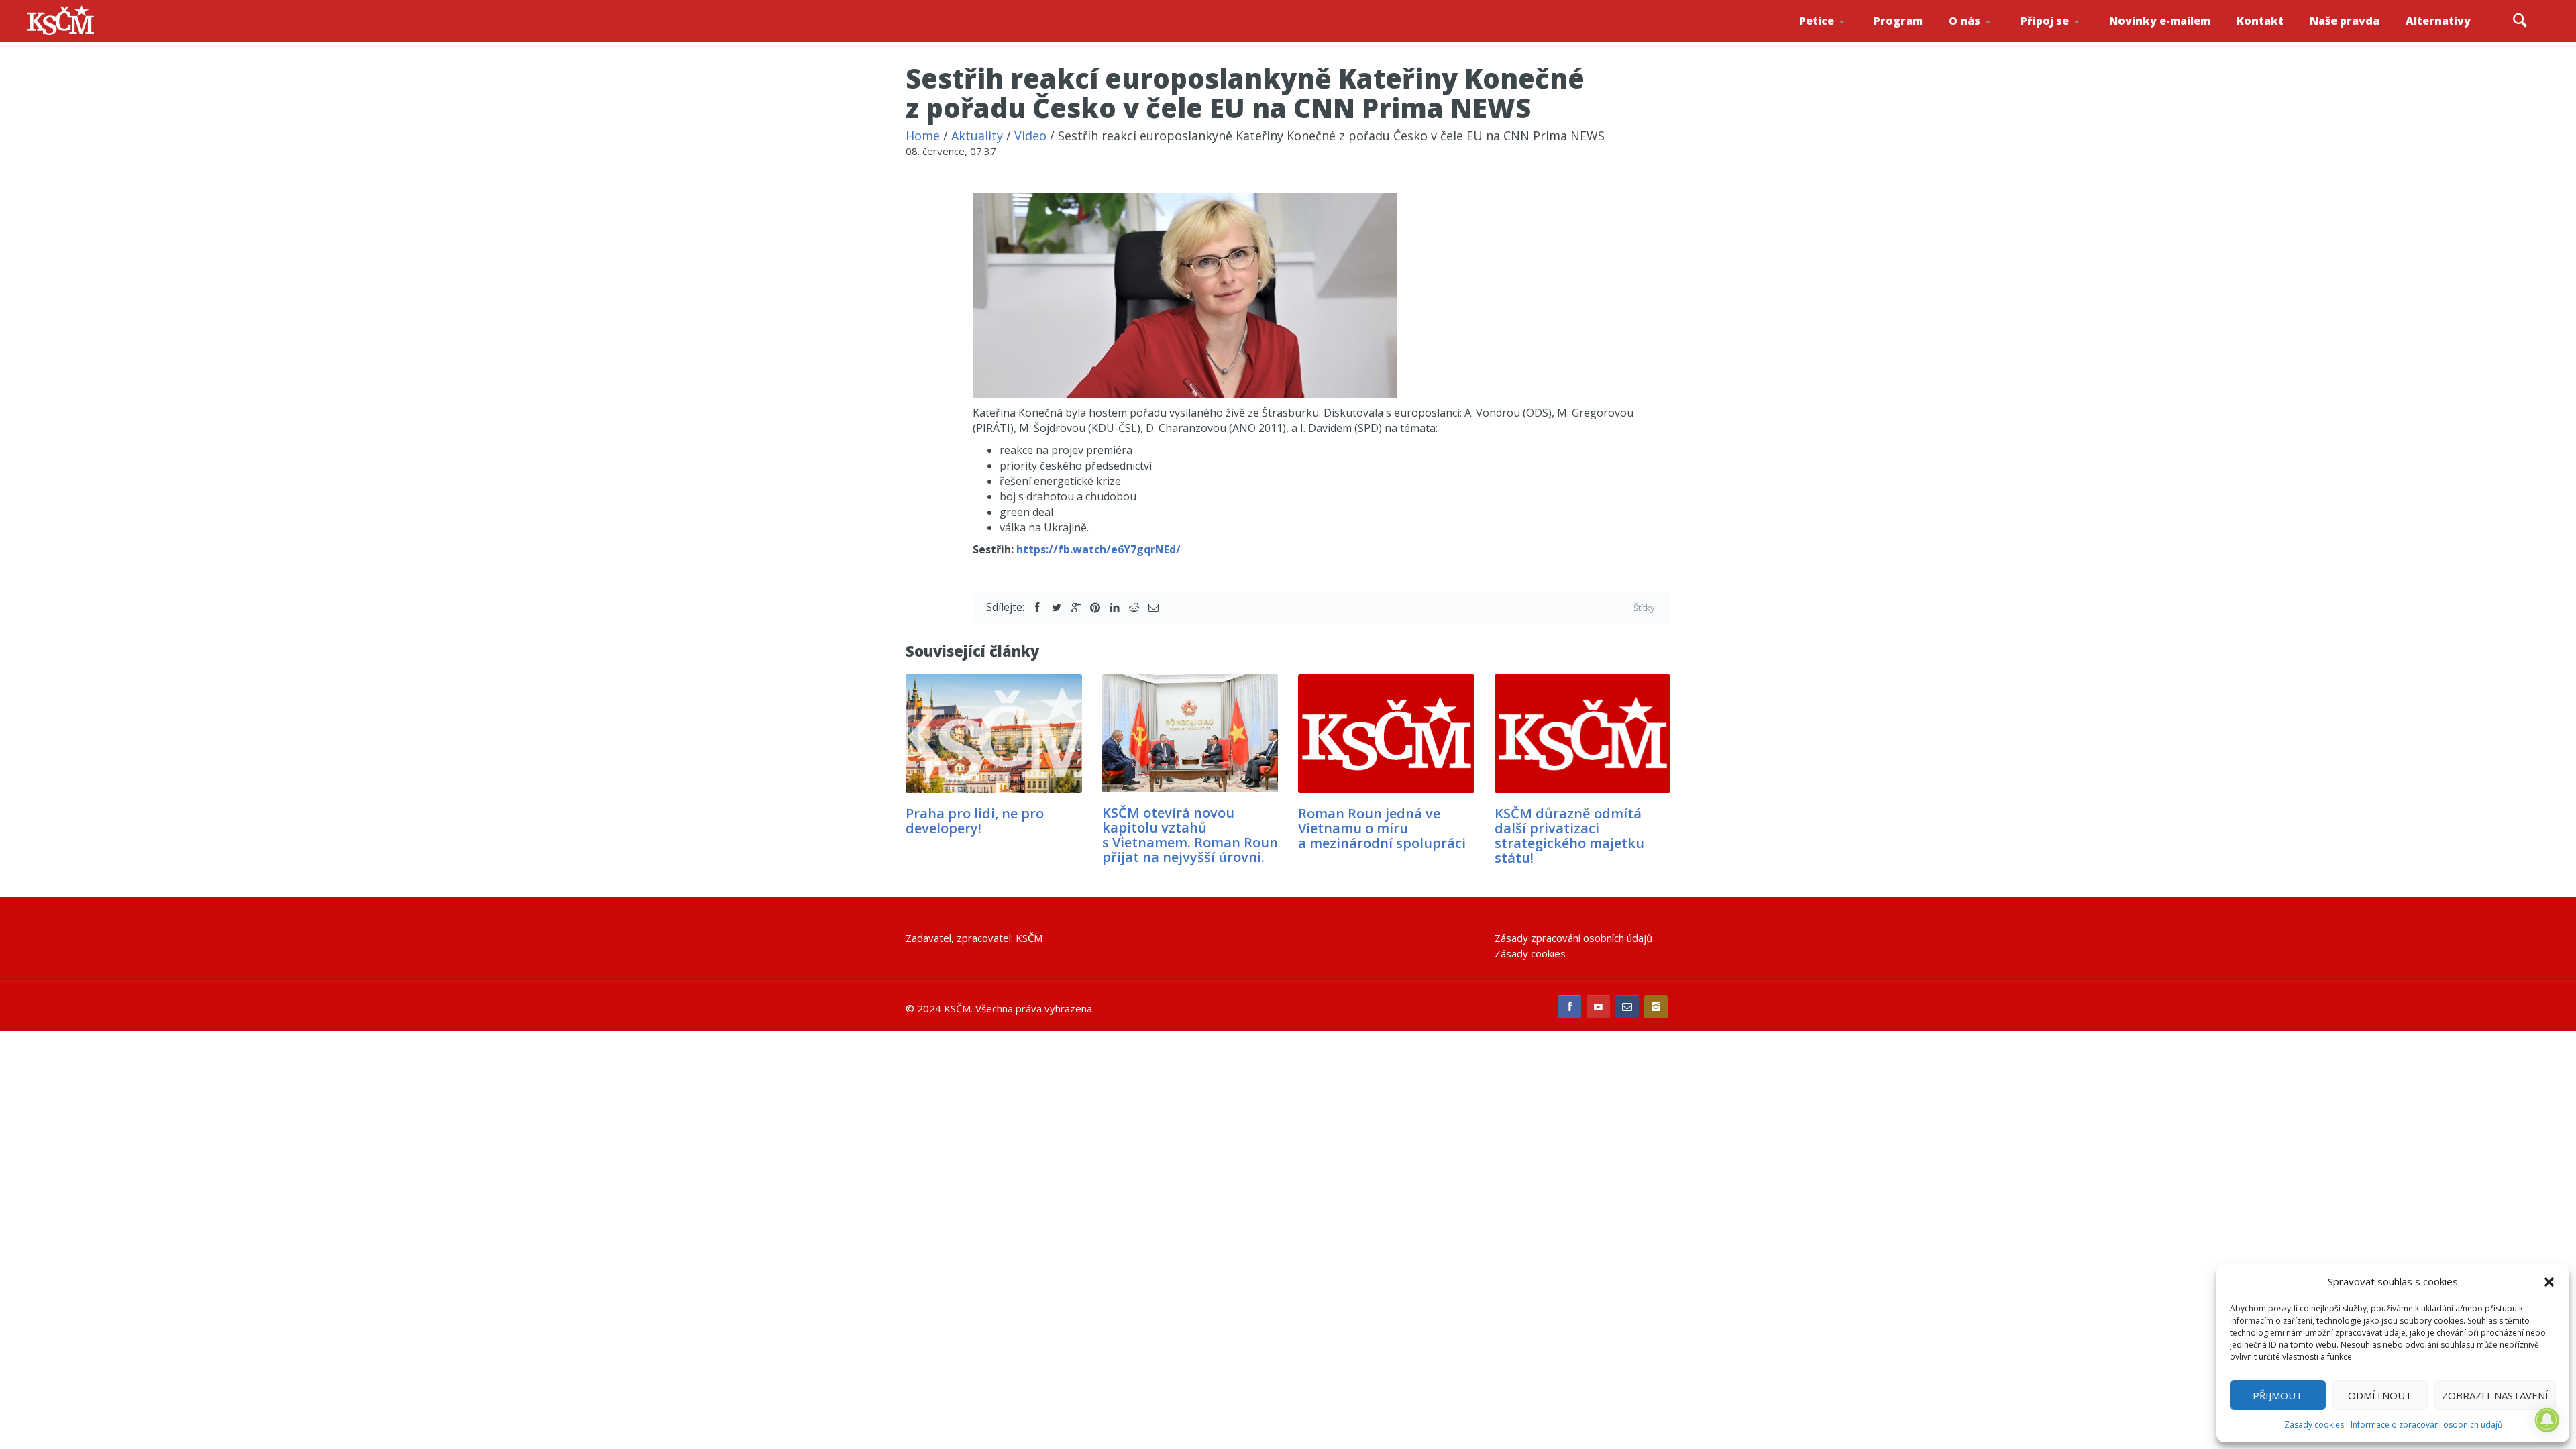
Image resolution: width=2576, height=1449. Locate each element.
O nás (1965, 21)
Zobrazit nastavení (2495, 1395)
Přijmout (2277, 1395)
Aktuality (977, 136)
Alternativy (2438, 21)
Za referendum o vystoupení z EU (1837, 37)
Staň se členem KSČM (2057, 41)
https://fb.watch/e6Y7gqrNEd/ (1098, 549)
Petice (1817, 21)
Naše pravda (2345, 21)
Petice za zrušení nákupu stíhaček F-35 (1839, 41)
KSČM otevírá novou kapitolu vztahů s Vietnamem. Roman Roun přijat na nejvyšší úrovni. (1190, 835)
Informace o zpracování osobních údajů (2426, 1425)
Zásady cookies (2314, 1425)
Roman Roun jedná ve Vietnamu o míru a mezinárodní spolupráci (1382, 828)
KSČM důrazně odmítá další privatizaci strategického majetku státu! (1569, 836)
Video (1030, 136)
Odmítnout (2380, 1395)
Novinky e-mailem (2160, 21)
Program (1898, 21)
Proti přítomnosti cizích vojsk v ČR (1834, 36)
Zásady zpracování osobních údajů (1573, 938)
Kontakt (2260, 21)
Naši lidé (1988, 40)
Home (923, 136)
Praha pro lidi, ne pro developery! (975, 821)
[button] (2549, 1282)
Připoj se (2045, 21)
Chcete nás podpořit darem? (1986, 37)
